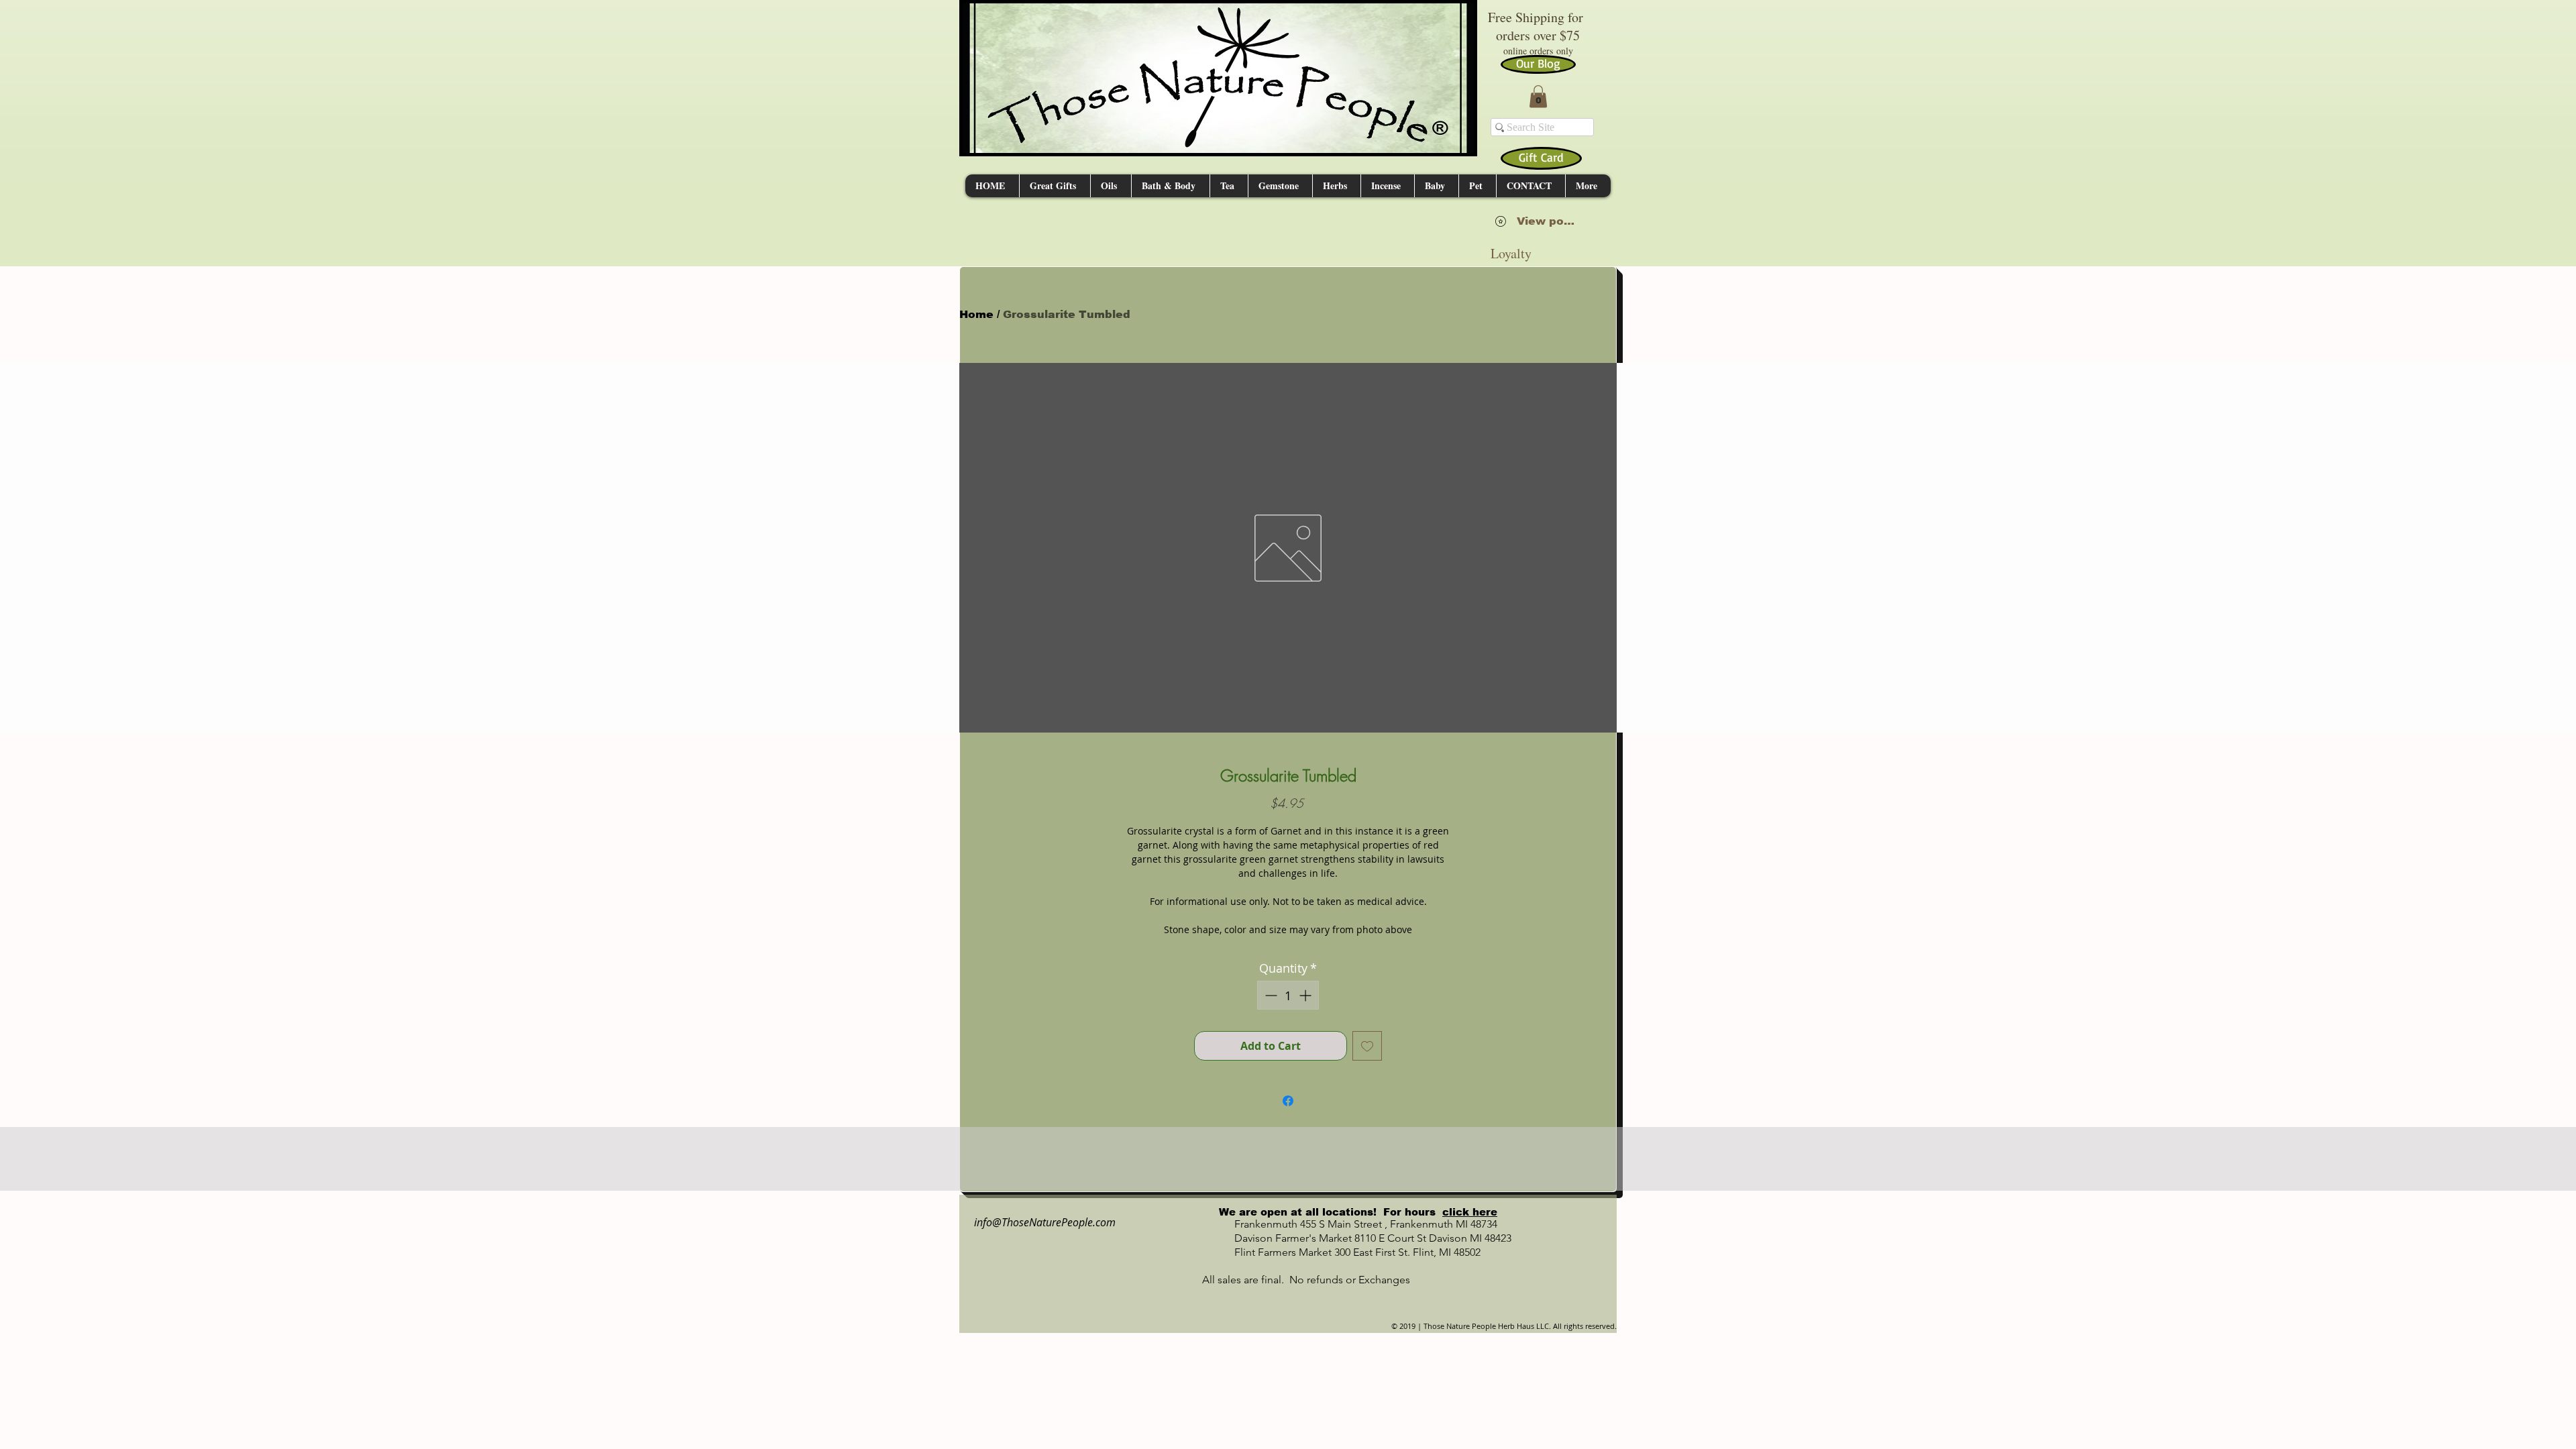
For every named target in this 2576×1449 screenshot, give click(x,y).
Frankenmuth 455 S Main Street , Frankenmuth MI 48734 (1351, 1224)
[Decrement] (1270, 995)
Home (976, 314)
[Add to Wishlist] (1367, 1046)
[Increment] (1306, 995)
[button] (1538, 96)
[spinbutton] (1288, 995)
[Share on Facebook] (1288, 1101)
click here (1470, 1212)
